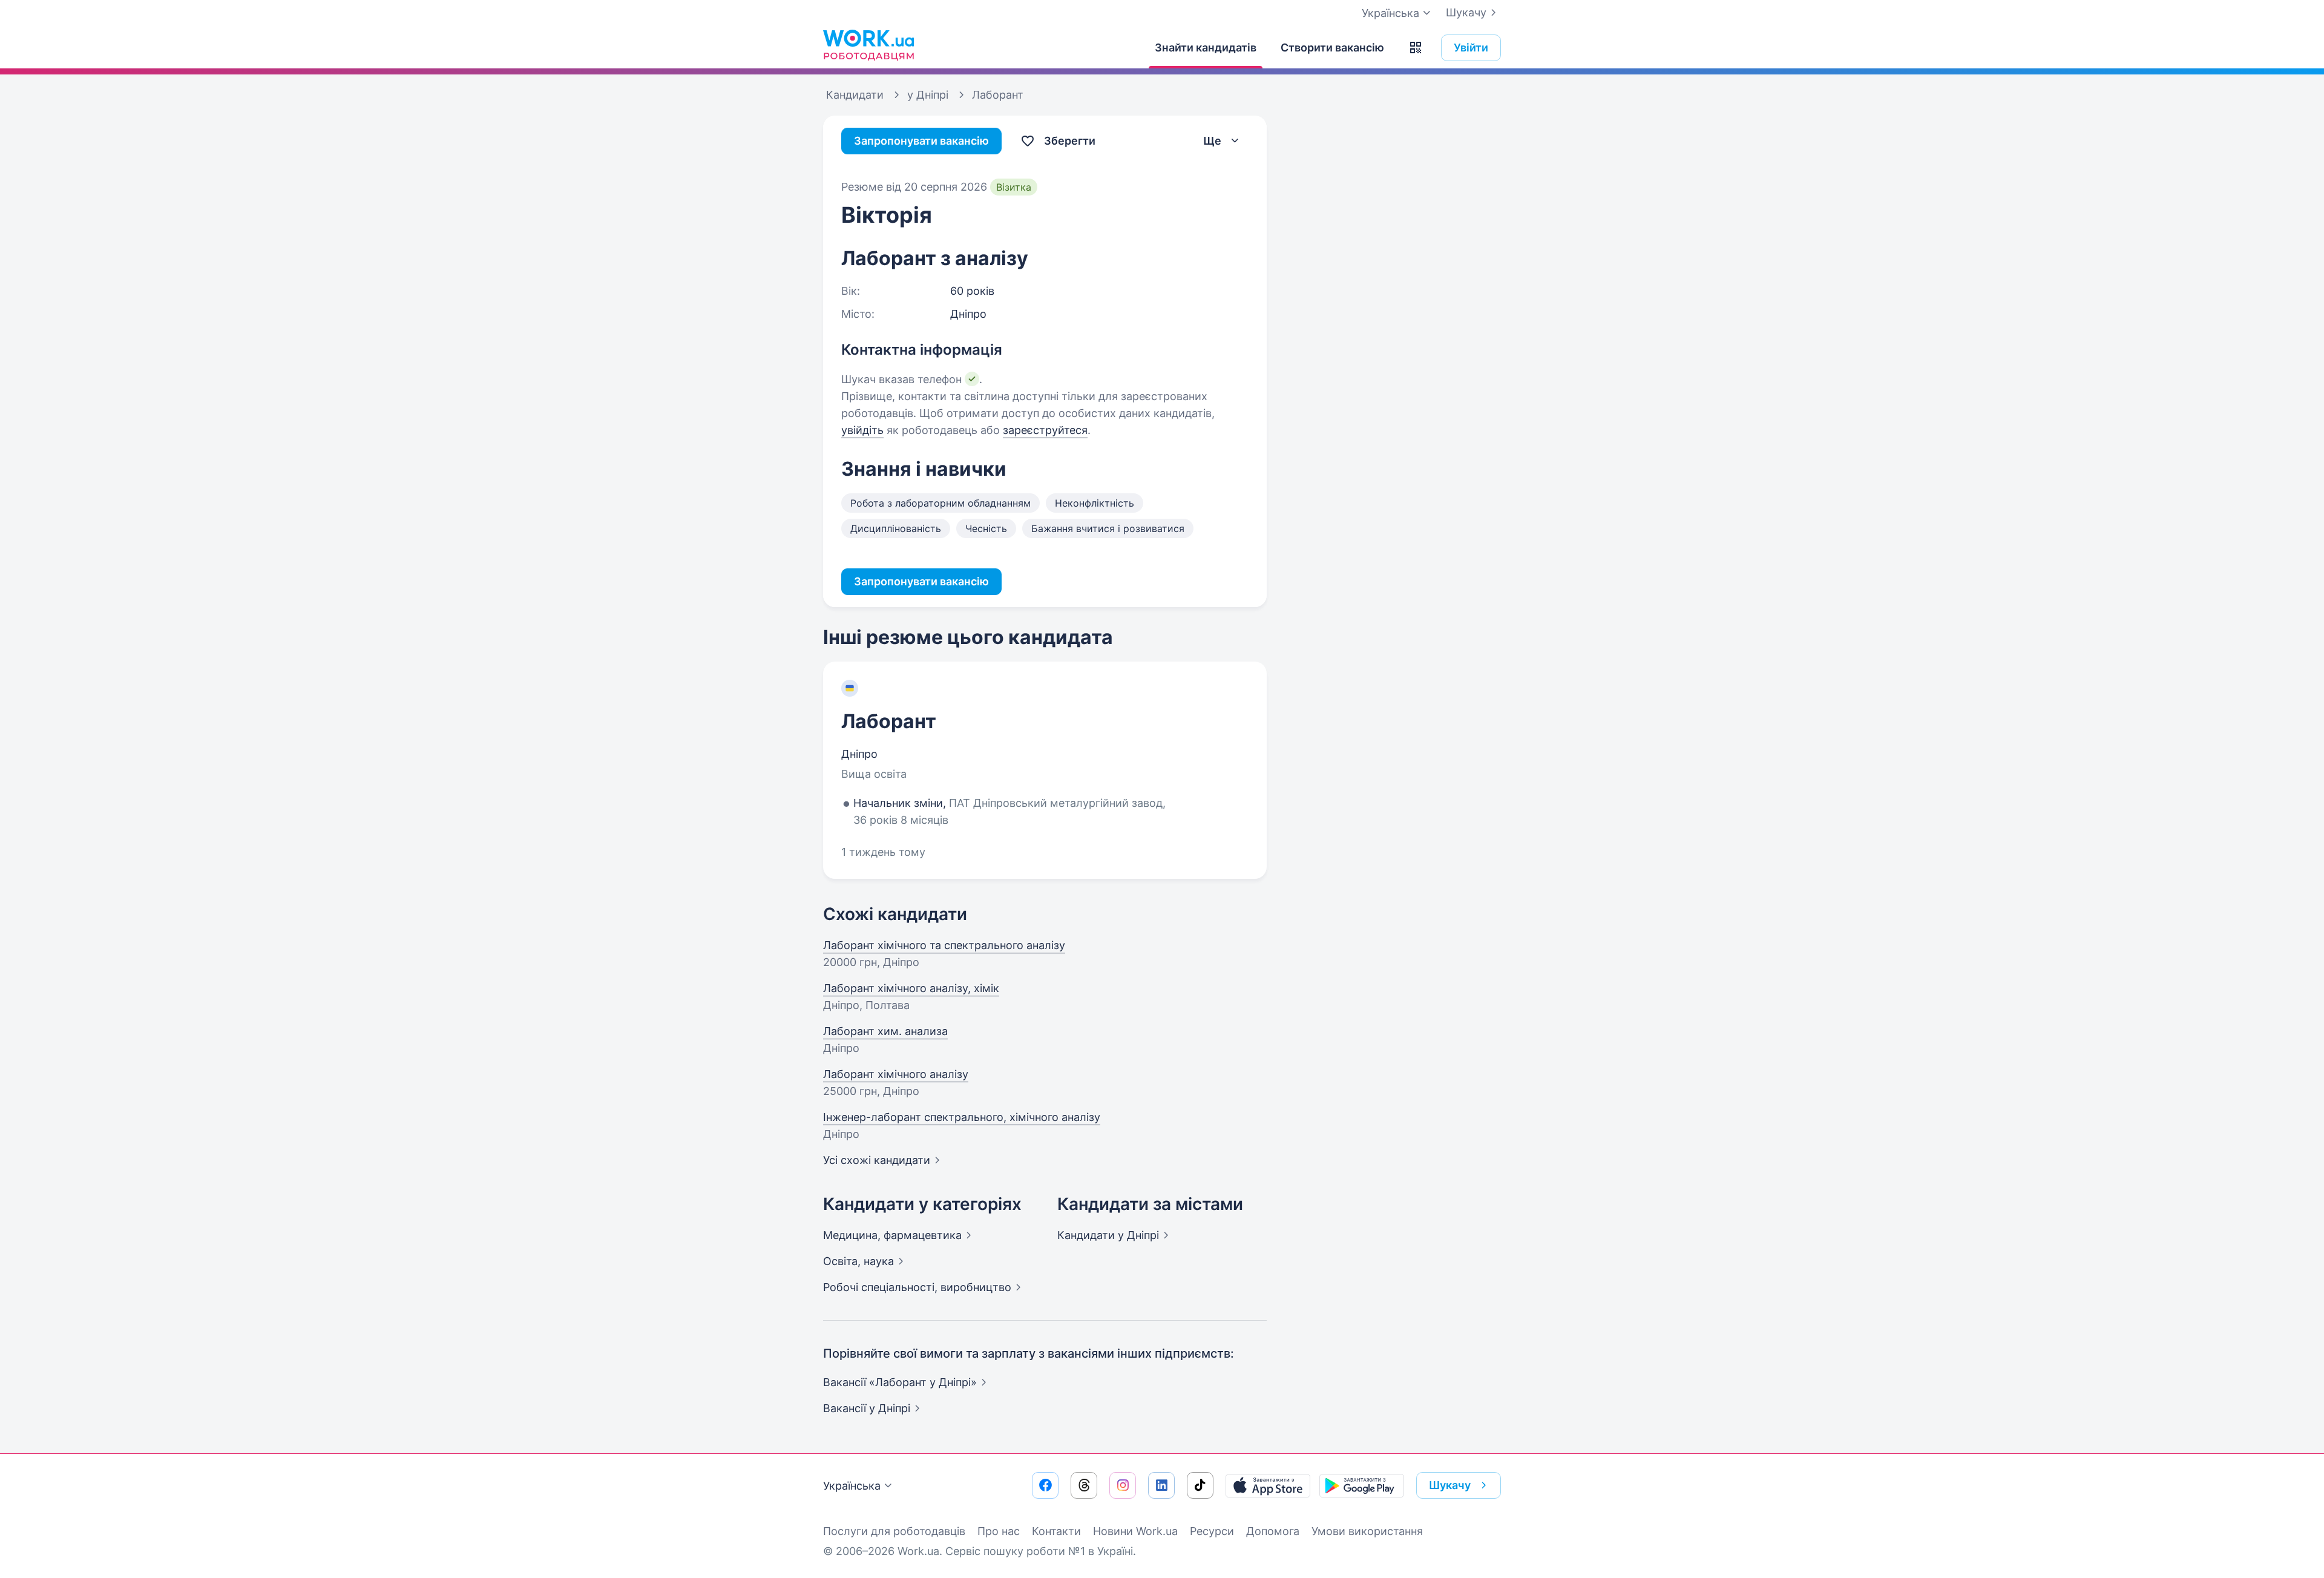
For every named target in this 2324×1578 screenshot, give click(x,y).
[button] (1416, 48)
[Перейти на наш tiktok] (1200, 1485)
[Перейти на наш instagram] (1123, 1485)
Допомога (1273, 1531)
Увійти (1471, 48)
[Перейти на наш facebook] (1045, 1485)
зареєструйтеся (1045, 430)
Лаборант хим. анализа (885, 1031)
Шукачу (1466, 12)
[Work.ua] (868, 45)
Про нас (999, 1531)
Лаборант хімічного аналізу (896, 1074)
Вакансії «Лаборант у (900, 1382)
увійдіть (862, 430)
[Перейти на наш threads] (1084, 1485)
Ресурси (1212, 1531)
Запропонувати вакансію (921, 141)
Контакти (1056, 1531)
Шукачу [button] (1450, 1485)
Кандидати (1108, 1235)
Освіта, (858, 1261)
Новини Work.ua (1135, 1531)
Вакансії (867, 1408)
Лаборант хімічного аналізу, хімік (911, 988)
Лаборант (889, 721)
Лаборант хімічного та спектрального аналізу (944, 945)
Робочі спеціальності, (917, 1287)
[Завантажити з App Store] (1268, 1485)
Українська (852, 1486)
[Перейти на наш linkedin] (1161, 1485)
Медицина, (892, 1235)
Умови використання (1367, 1531)
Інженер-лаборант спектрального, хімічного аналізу (962, 1117)
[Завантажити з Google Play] (1362, 1485)
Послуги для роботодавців (894, 1531)
